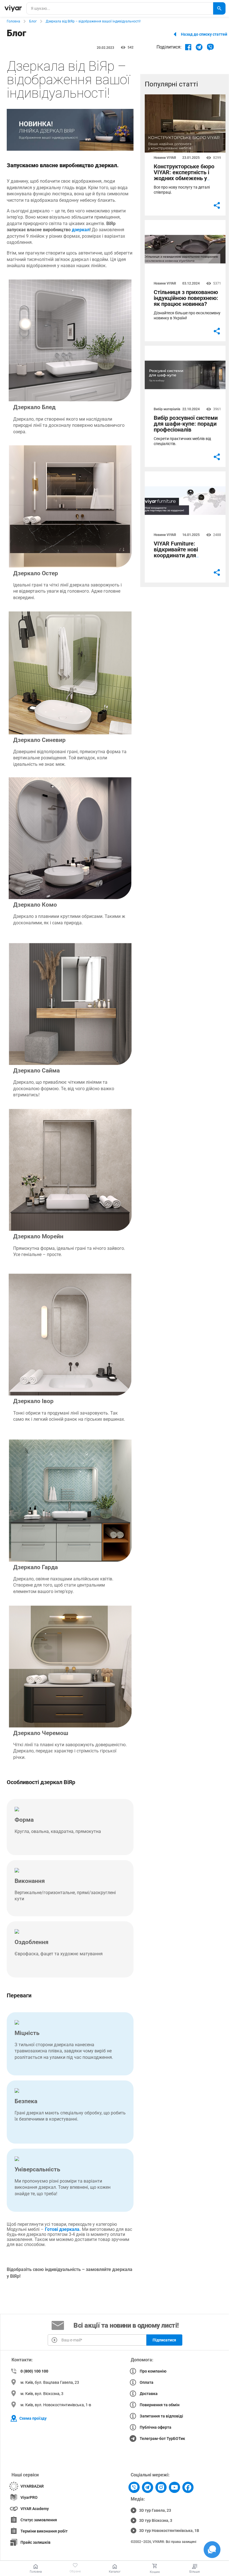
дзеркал (81, 230)
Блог (33, 21)
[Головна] (13, 8)
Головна (13, 21)
